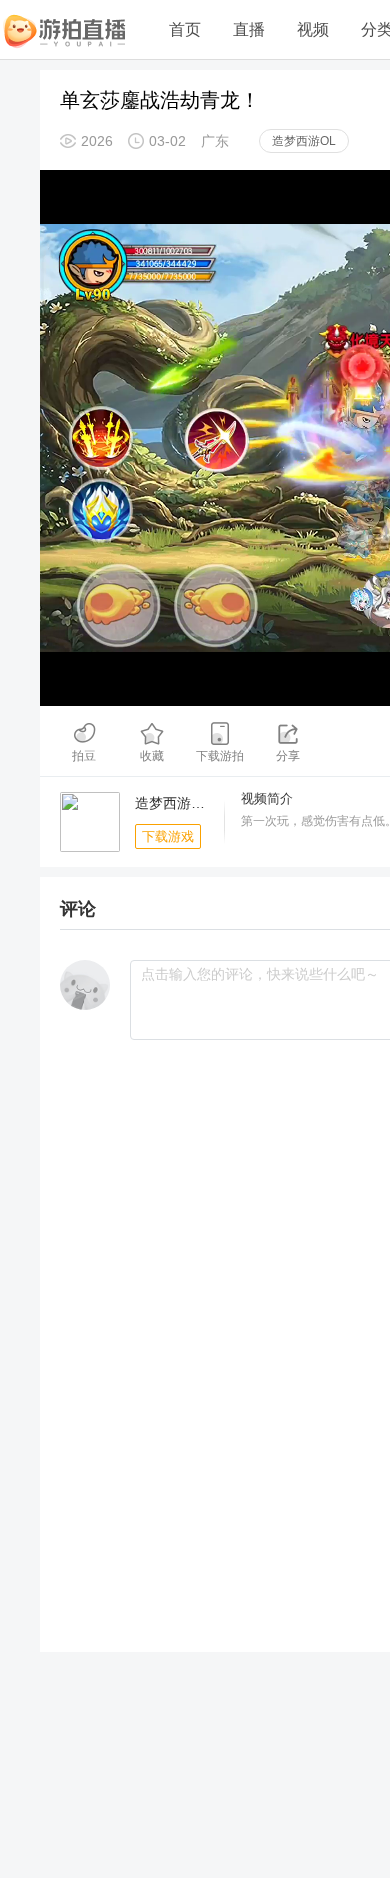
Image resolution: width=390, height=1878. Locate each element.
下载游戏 (168, 836)
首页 (185, 29)
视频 (313, 29)
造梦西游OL (304, 141)
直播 (249, 29)
